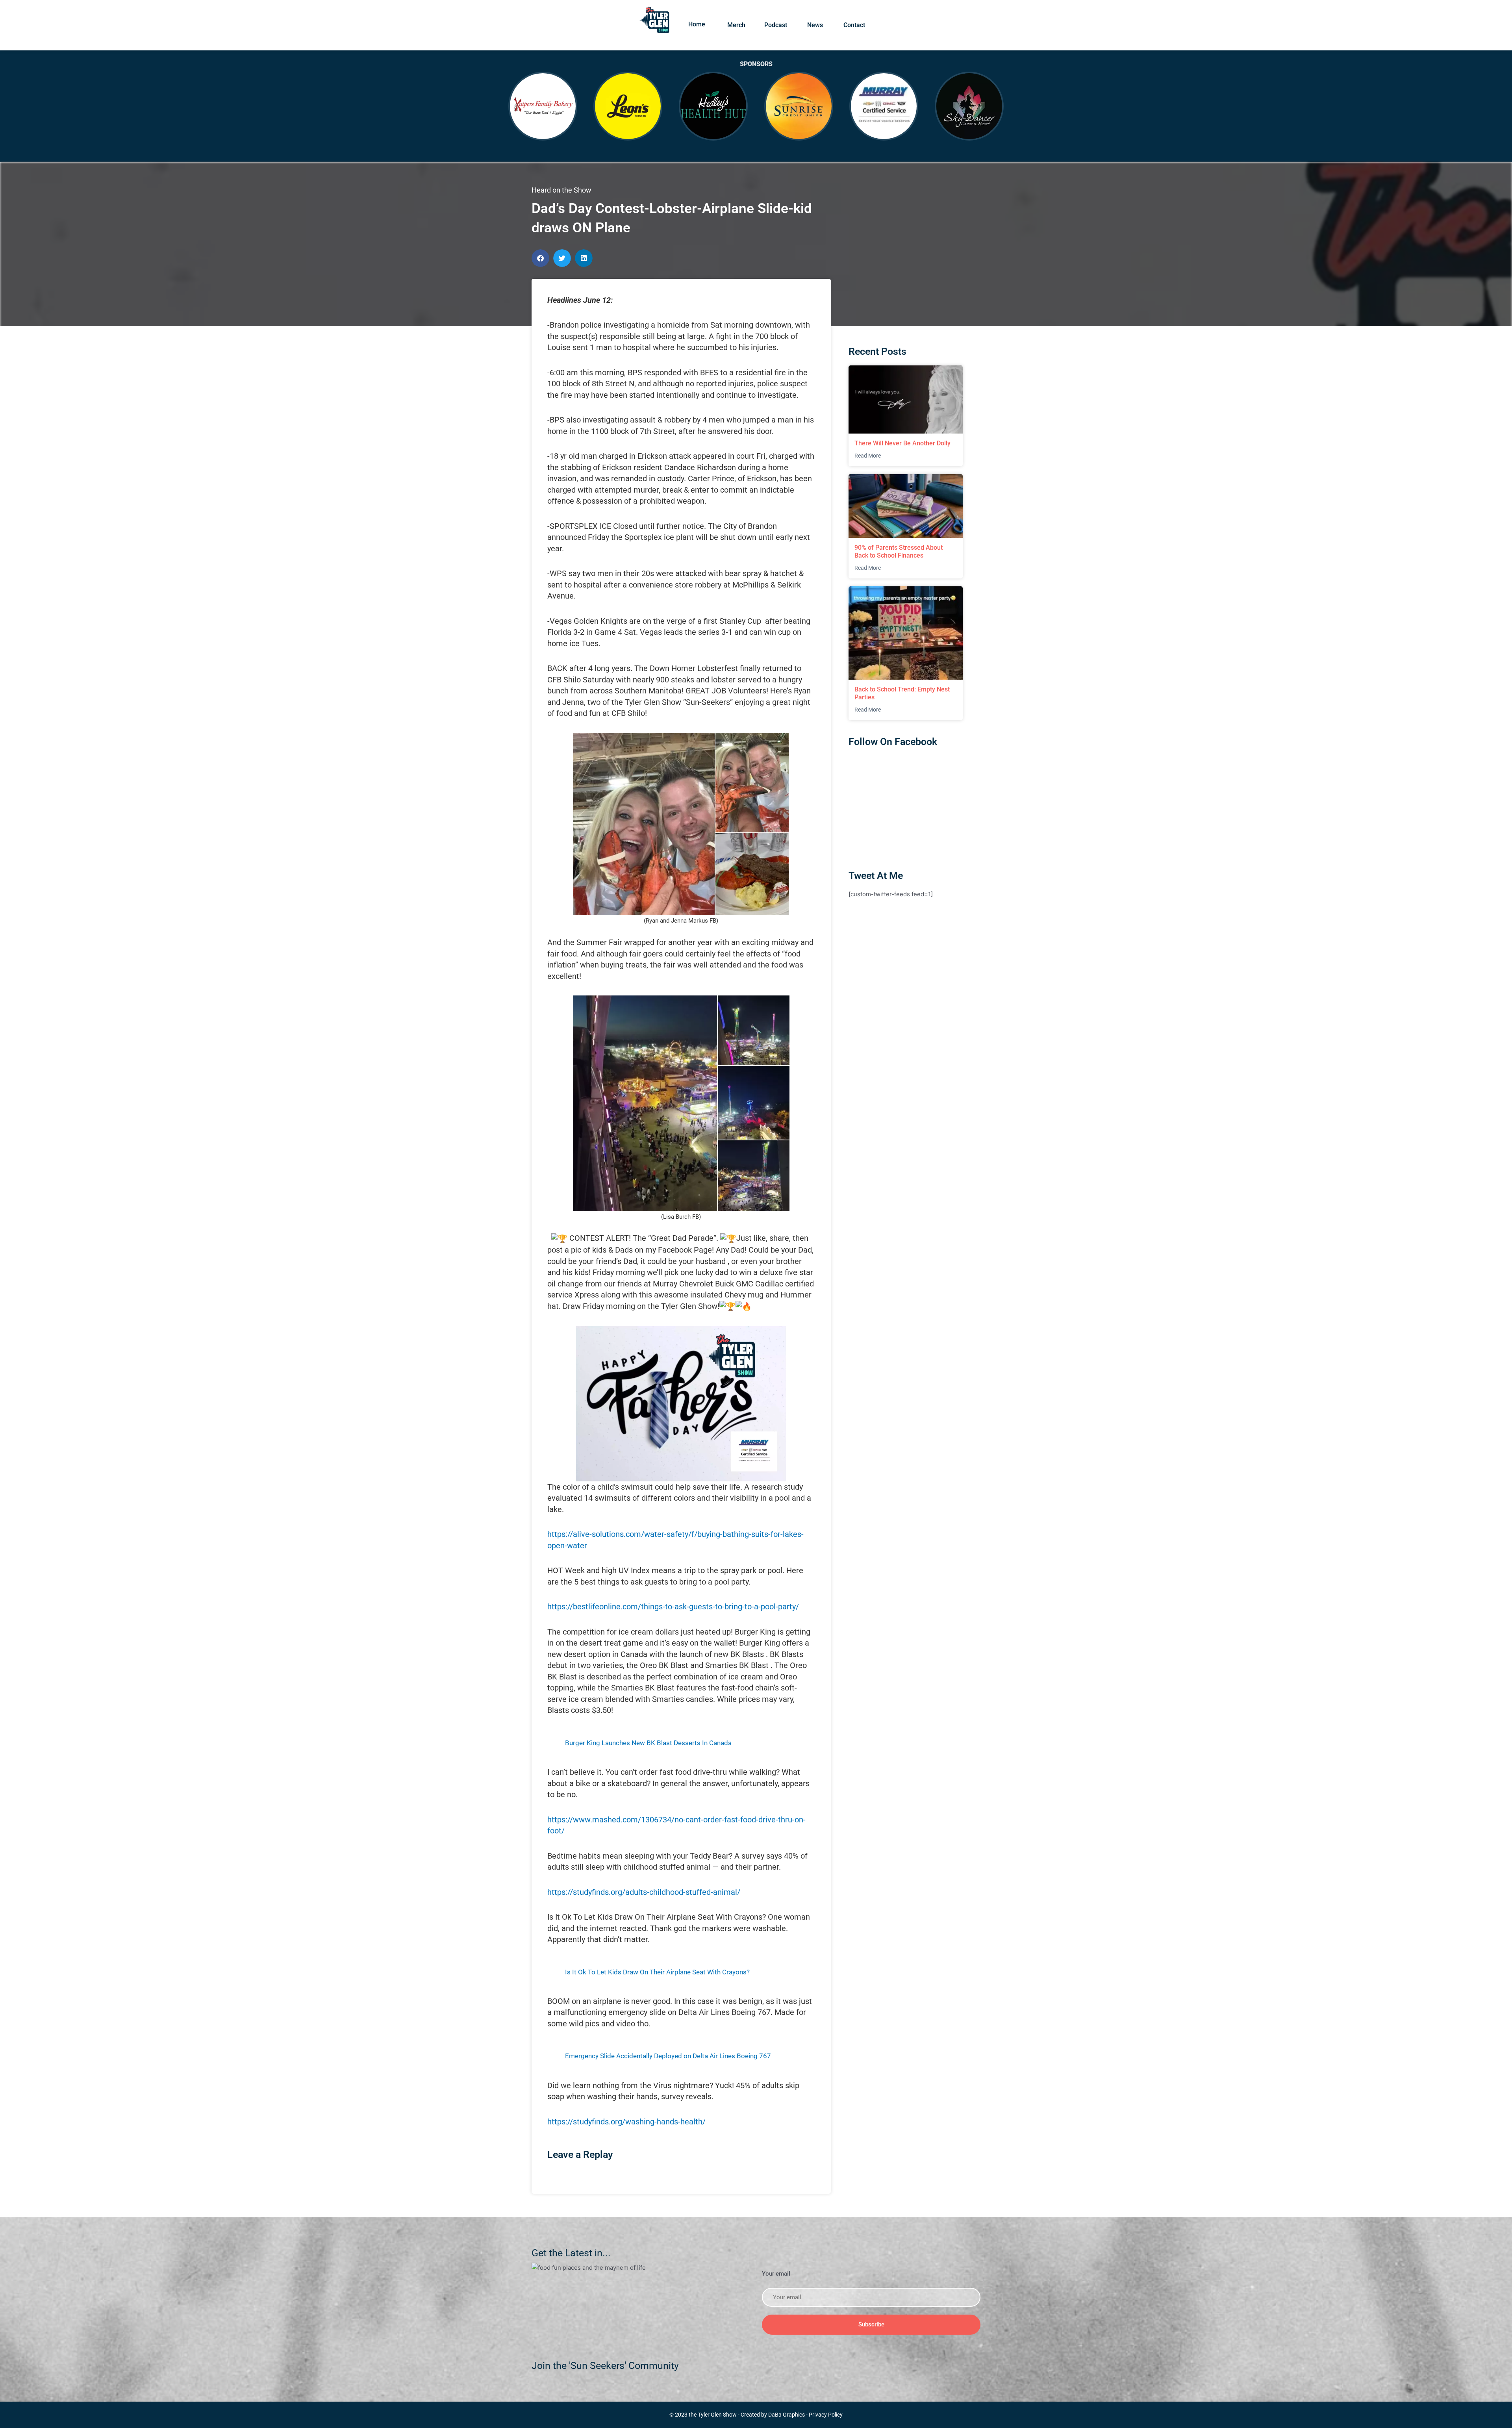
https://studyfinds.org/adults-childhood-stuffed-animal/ (644, 1892)
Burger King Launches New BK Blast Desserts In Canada (648, 1743)
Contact (854, 25)
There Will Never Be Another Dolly (902, 443)
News (815, 25)
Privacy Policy (826, 2415)
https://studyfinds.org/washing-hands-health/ (626, 2122)
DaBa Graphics (787, 2415)
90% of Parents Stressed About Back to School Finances (899, 551)
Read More (868, 456)
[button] (540, 258)
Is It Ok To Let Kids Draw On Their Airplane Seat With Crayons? (657, 1972)
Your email (776, 2274)
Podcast (776, 25)
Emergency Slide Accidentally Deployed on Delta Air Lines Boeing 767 (668, 2056)
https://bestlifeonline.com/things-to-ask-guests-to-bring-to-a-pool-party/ (673, 1607)
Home (697, 24)
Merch (736, 25)
